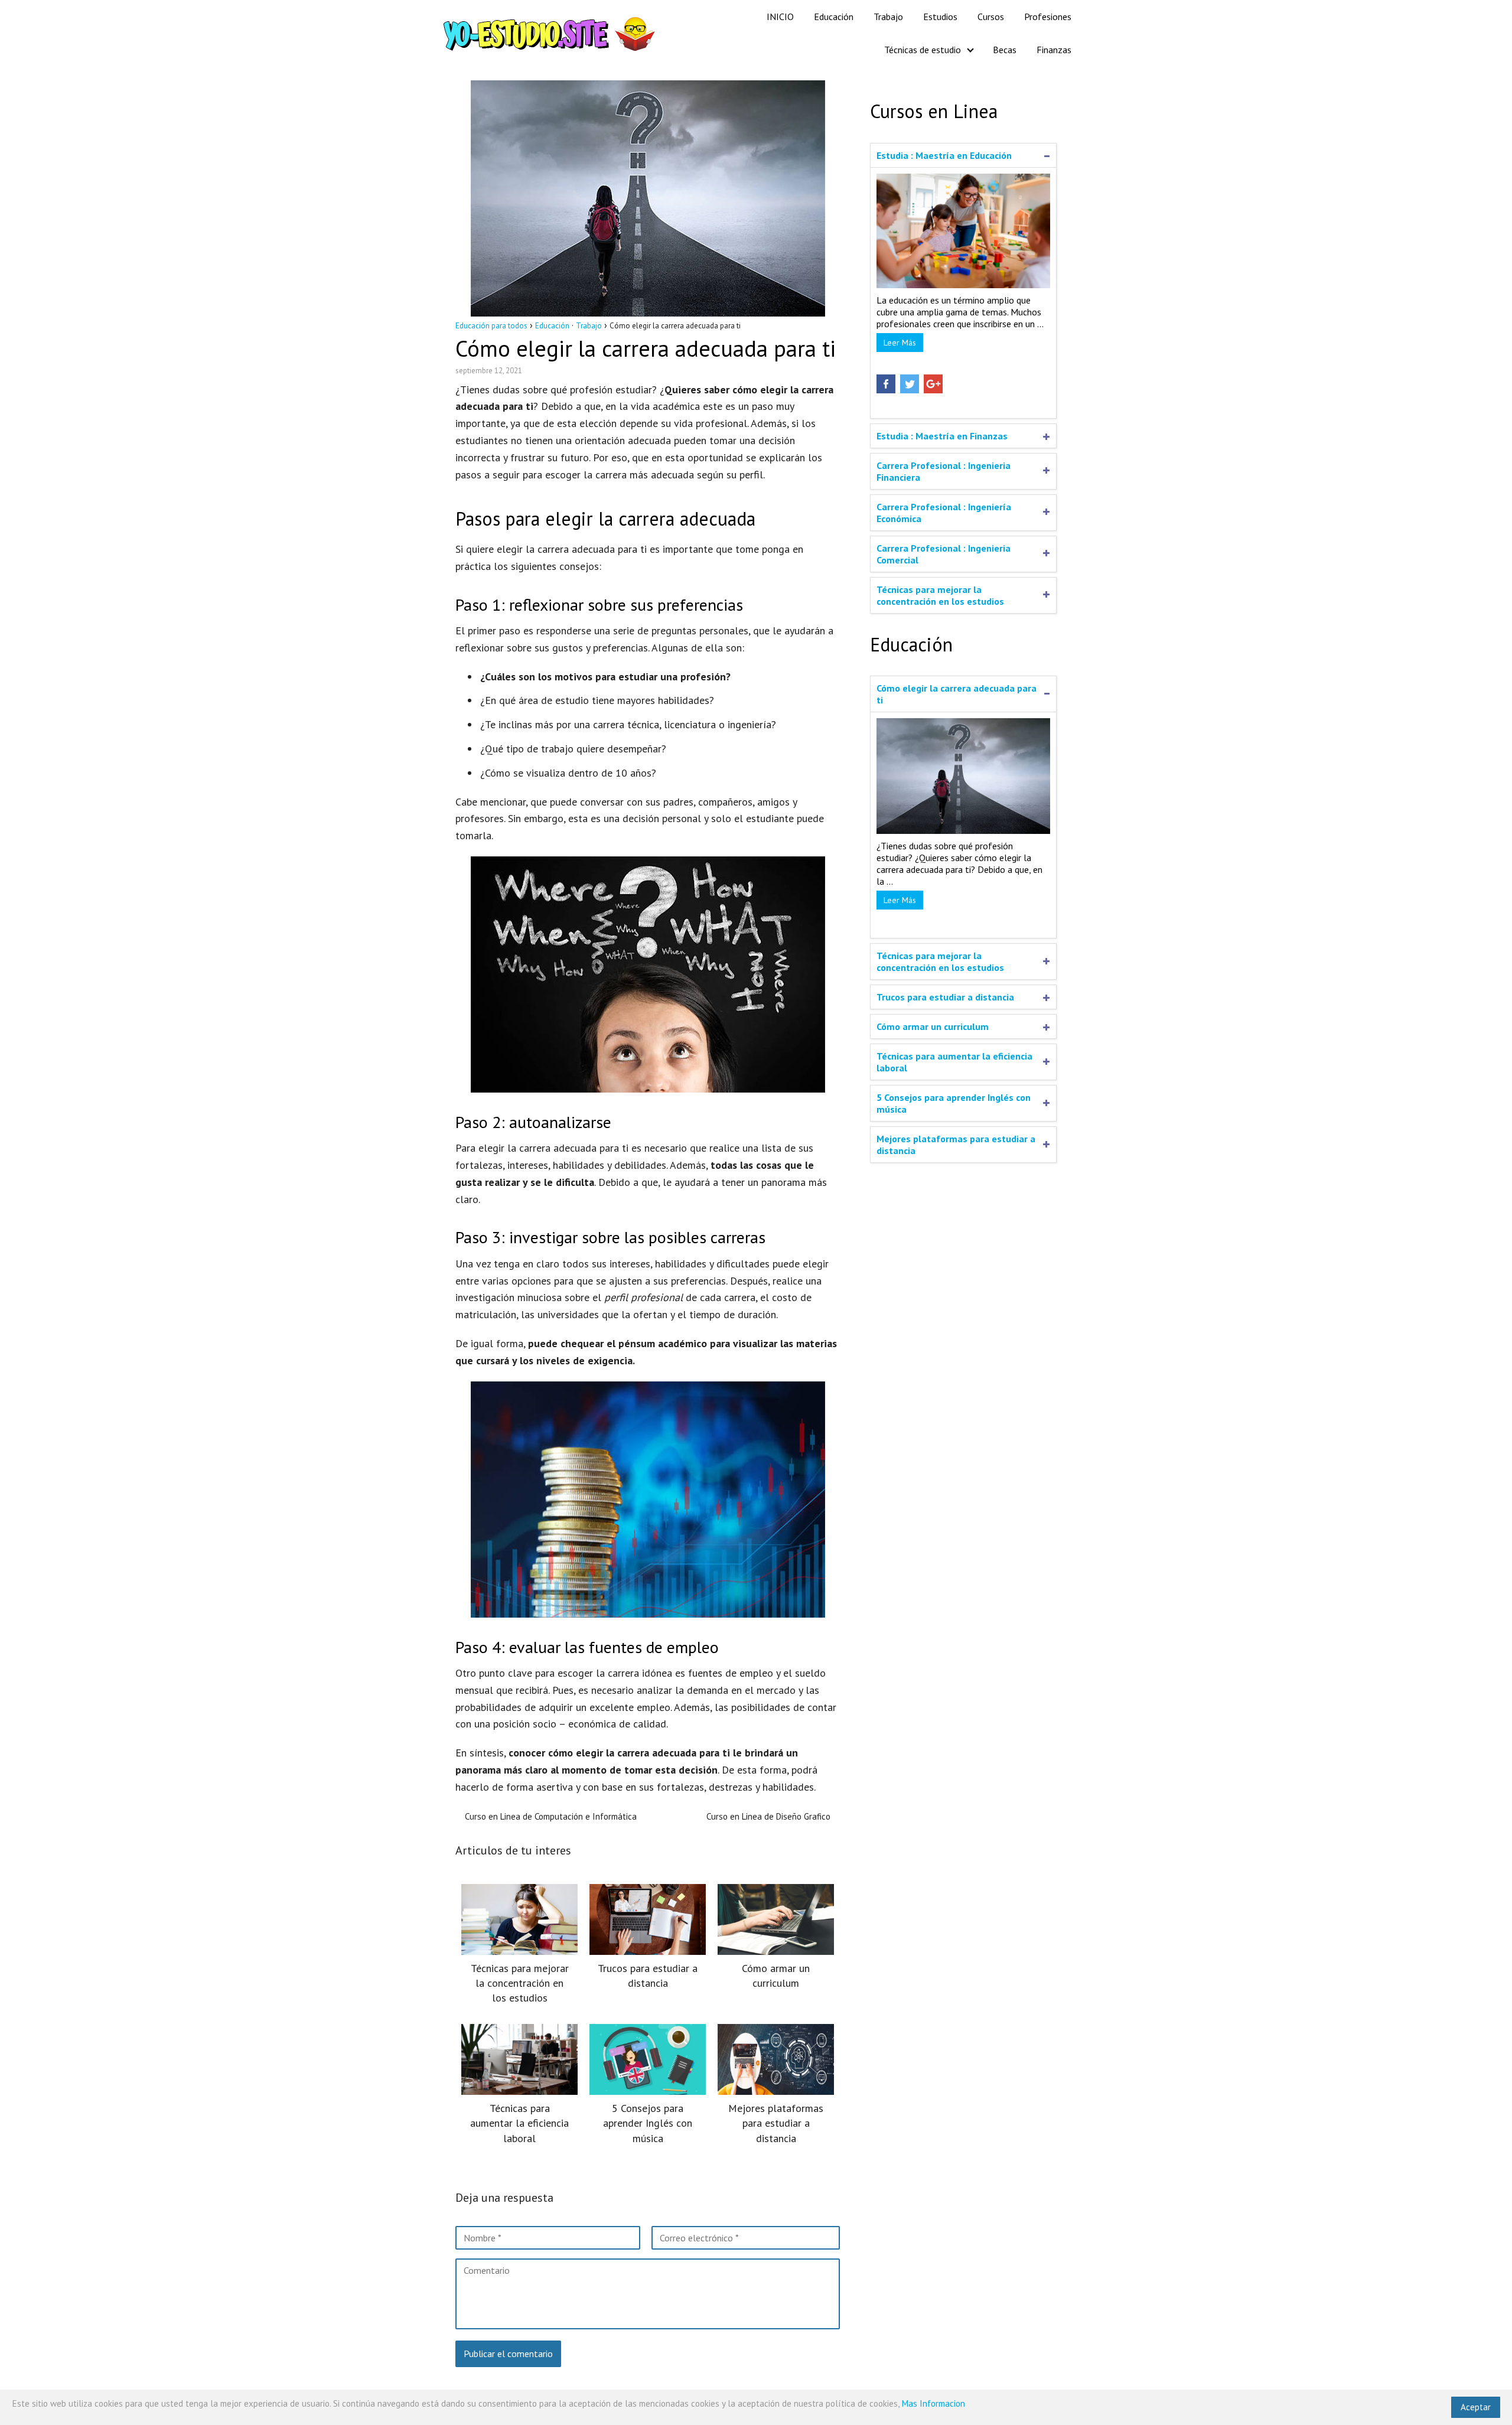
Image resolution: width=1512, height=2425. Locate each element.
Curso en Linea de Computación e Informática (551, 1816)
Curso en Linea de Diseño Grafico (768, 1816)
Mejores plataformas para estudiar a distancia (956, 1145)
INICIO (780, 17)
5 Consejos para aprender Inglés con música (954, 1103)
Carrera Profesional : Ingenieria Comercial (944, 554)
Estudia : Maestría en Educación (944, 155)
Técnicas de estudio (923, 50)
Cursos (991, 17)
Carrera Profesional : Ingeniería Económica (944, 513)
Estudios (940, 17)
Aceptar (1476, 2407)
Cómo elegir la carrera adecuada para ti (957, 694)
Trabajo (888, 17)
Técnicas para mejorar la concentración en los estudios (940, 595)
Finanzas (1054, 50)
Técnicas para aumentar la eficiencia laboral (954, 1062)
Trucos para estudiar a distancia (945, 997)
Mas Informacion (933, 2403)
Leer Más (900, 343)
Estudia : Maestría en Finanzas (942, 436)
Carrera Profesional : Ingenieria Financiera (944, 471)
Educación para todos (491, 326)
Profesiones (1048, 17)
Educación (834, 17)
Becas (1005, 50)
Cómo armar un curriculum (933, 1026)
